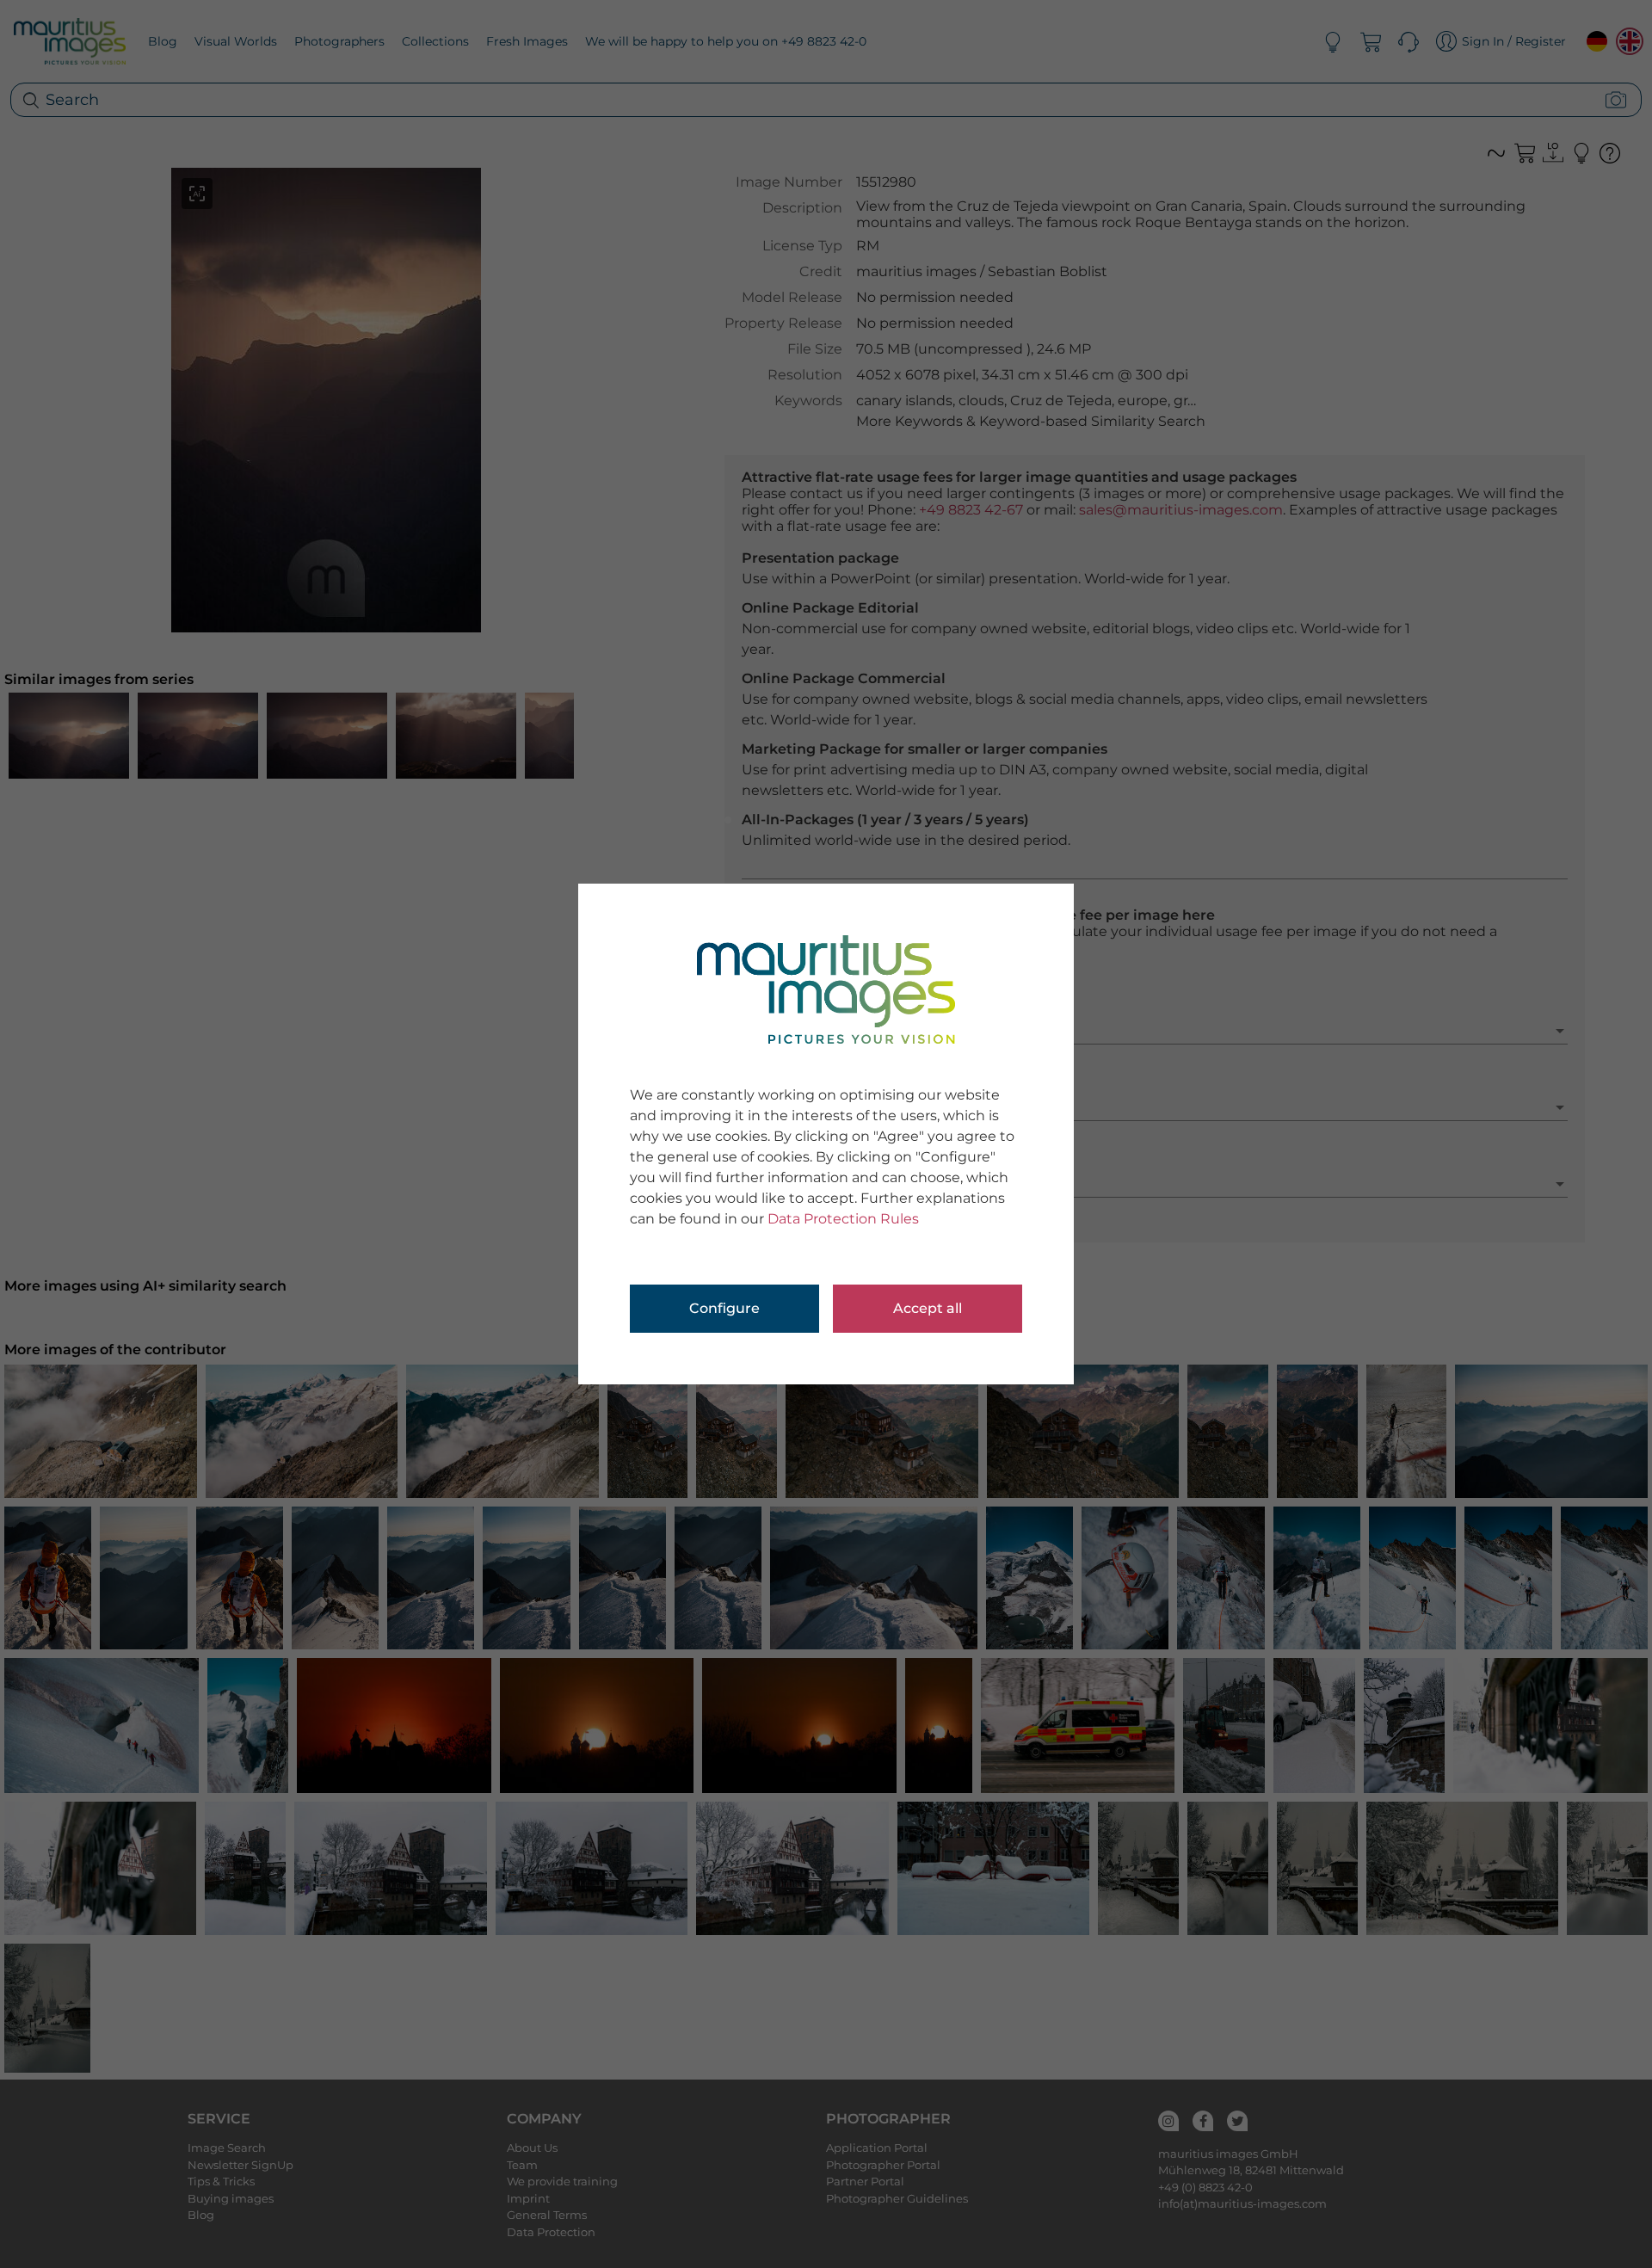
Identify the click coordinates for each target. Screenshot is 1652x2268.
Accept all (928, 1308)
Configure (724, 1308)
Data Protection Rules (843, 1219)
